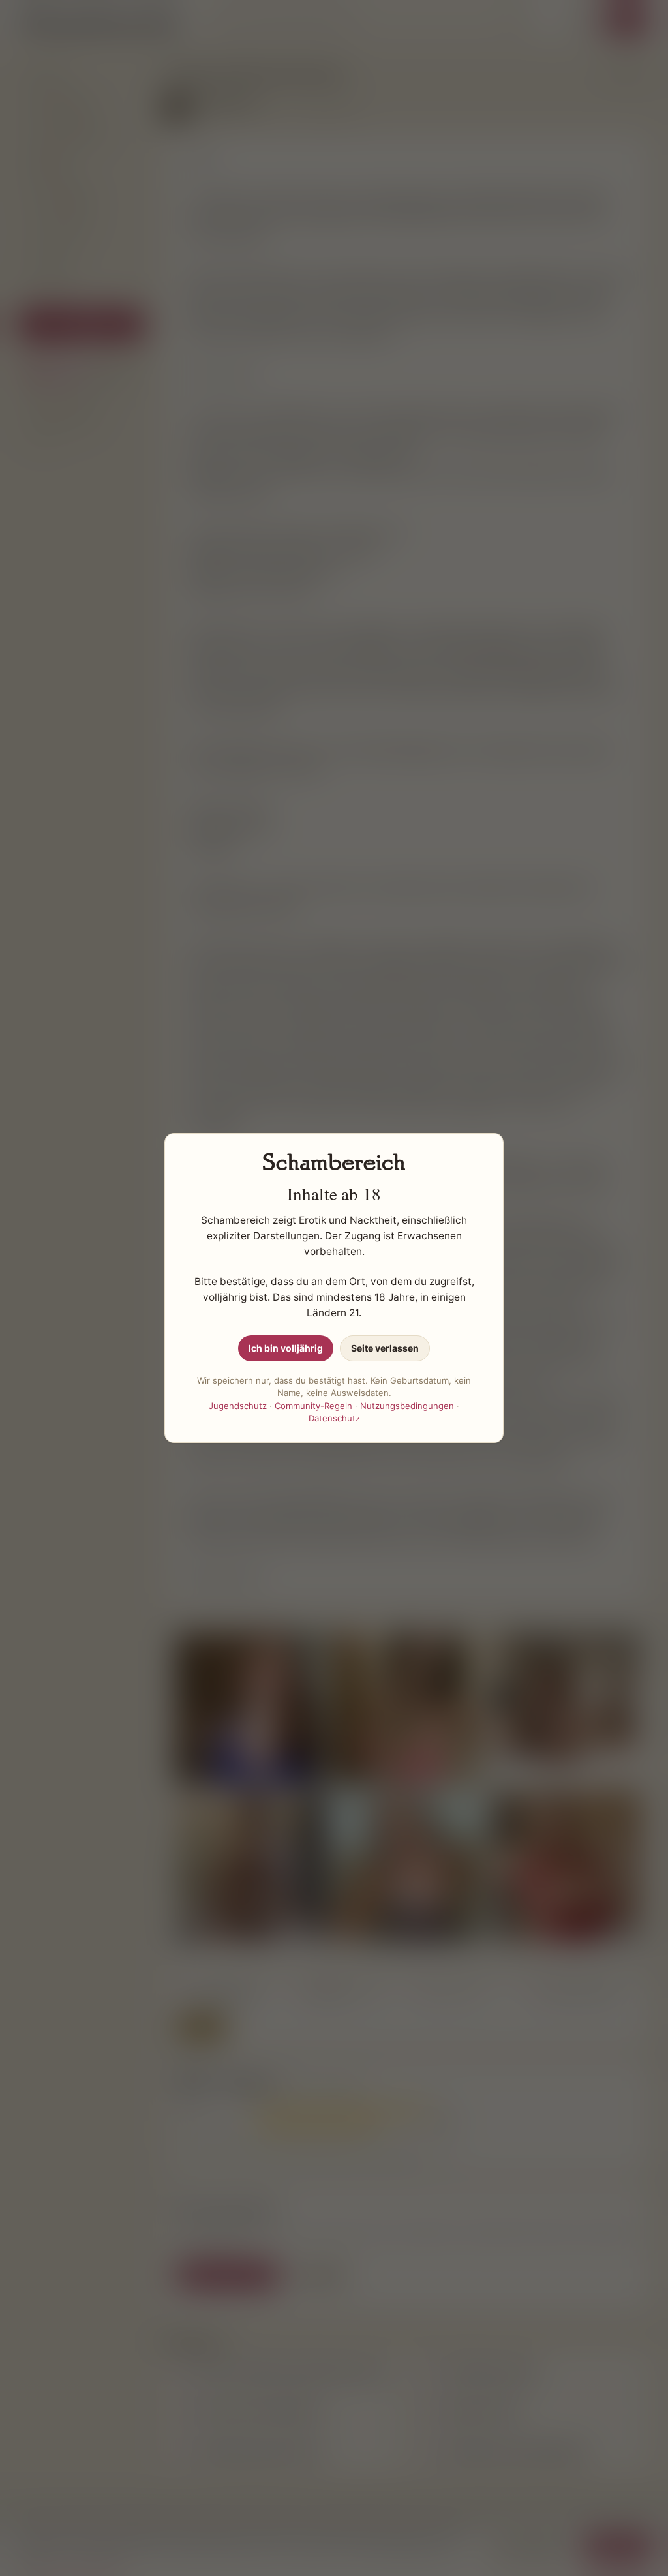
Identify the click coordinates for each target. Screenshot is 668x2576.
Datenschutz (334, 1418)
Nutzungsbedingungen (407, 1406)
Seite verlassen (385, 1348)
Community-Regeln (313, 1406)
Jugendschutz (238, 1406)
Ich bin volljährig (286, 1348)
